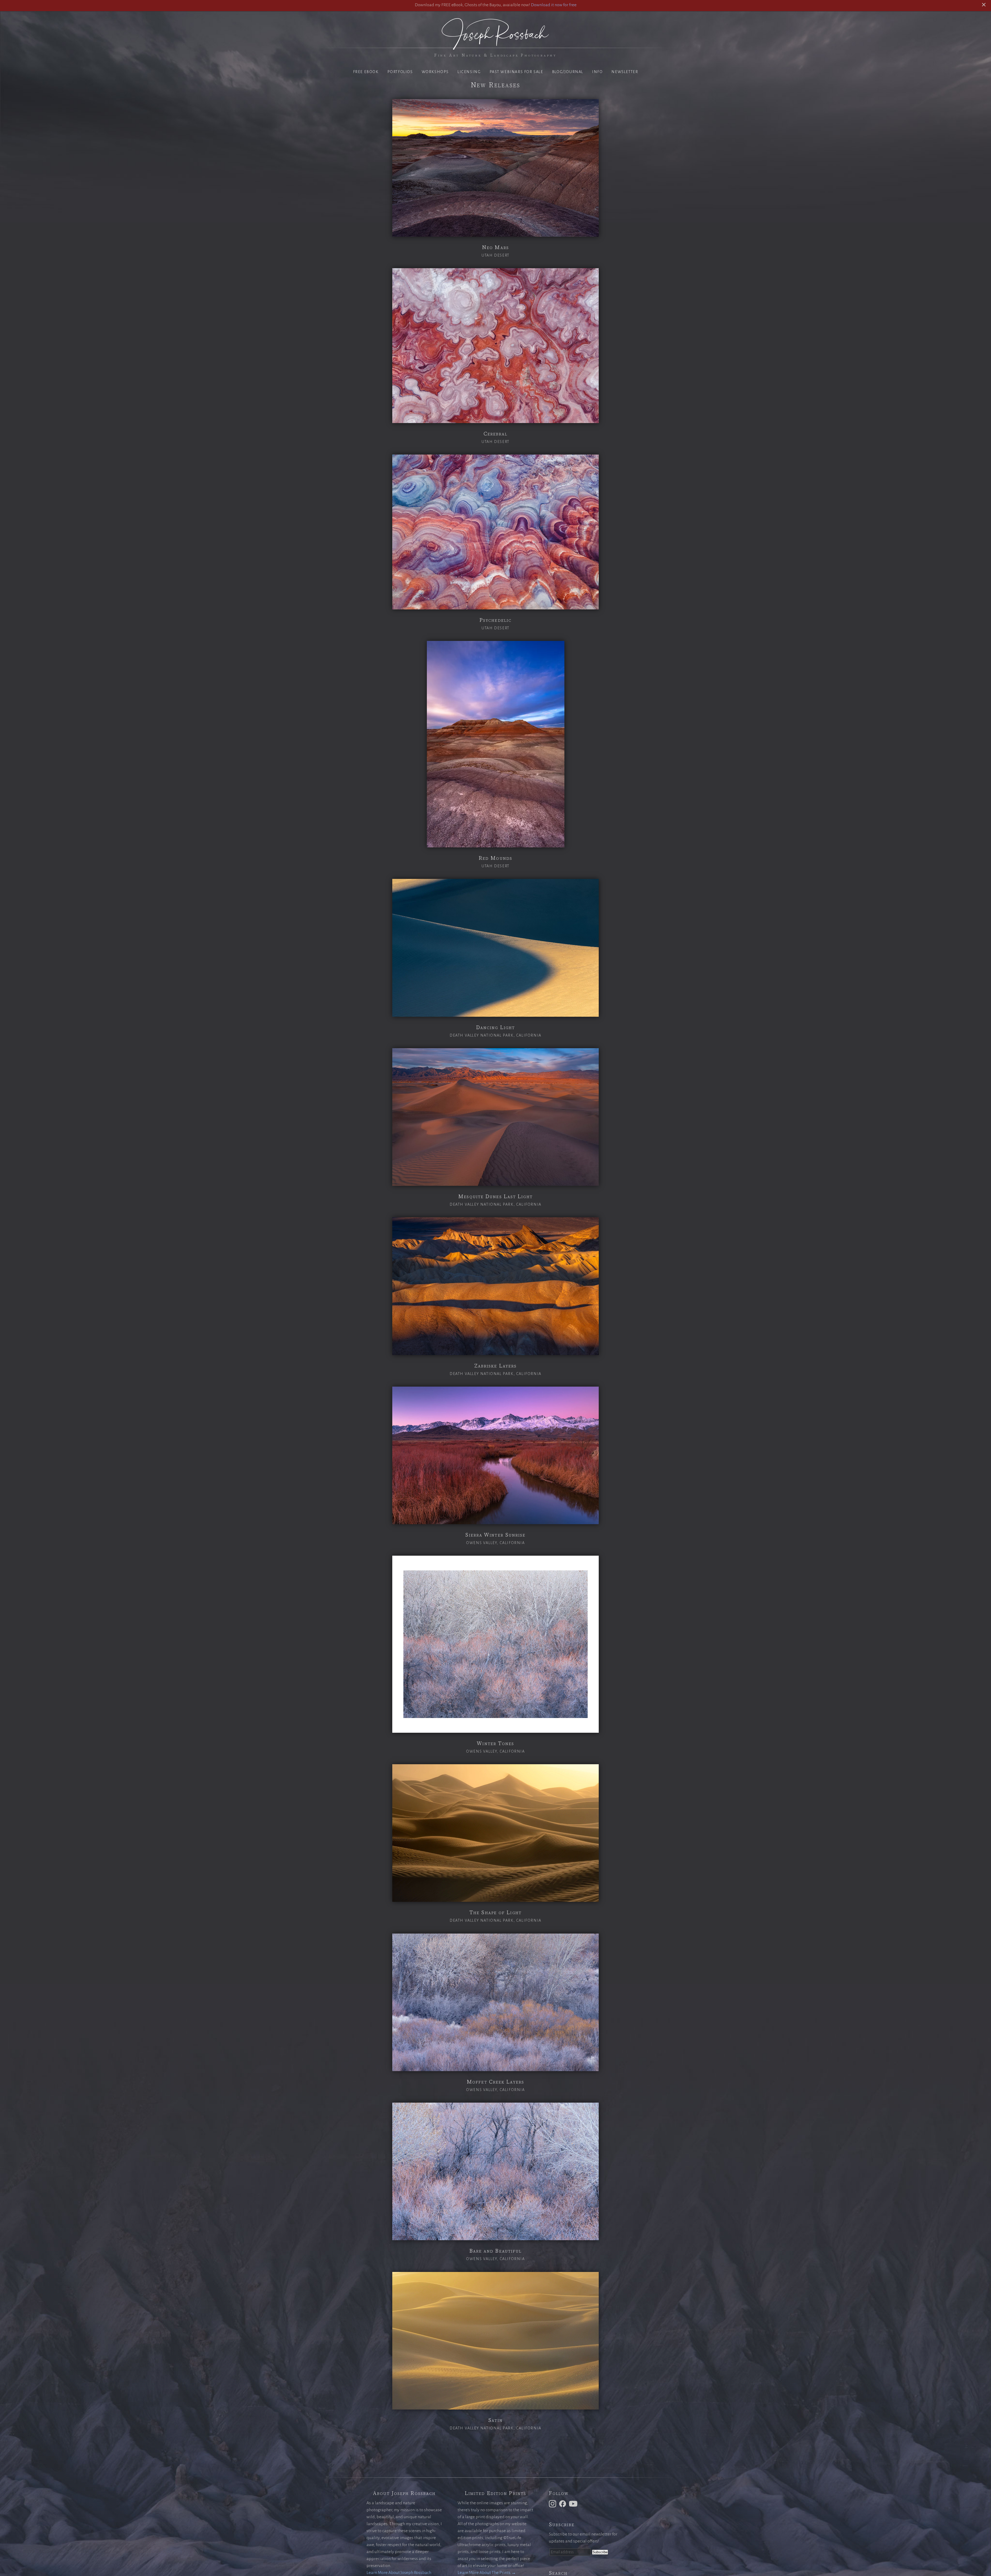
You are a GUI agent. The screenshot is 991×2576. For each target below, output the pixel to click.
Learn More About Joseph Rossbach (399, 2573)
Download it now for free (554, 5)
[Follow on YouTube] (574, 2503)
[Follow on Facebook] (563, 2503)
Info (597, 72)
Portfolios (400, 72)
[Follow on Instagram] (553, 2503)
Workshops (435, 72)
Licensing (469, 72)
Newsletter (625, 72)
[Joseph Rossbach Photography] (495, 47)
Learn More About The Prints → (487, 2573)
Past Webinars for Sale (516, 72)
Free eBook (366, 72)
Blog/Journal (568, 72)
